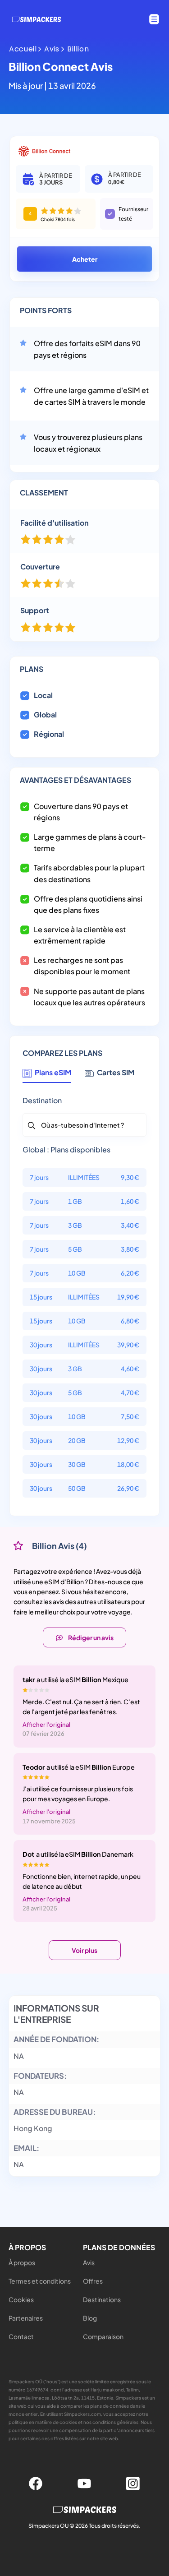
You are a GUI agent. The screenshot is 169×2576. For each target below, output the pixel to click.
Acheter (85, 259)
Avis (52, 49)
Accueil (23, 49)
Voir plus (84, 1950)
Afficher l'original (46, 1725)
